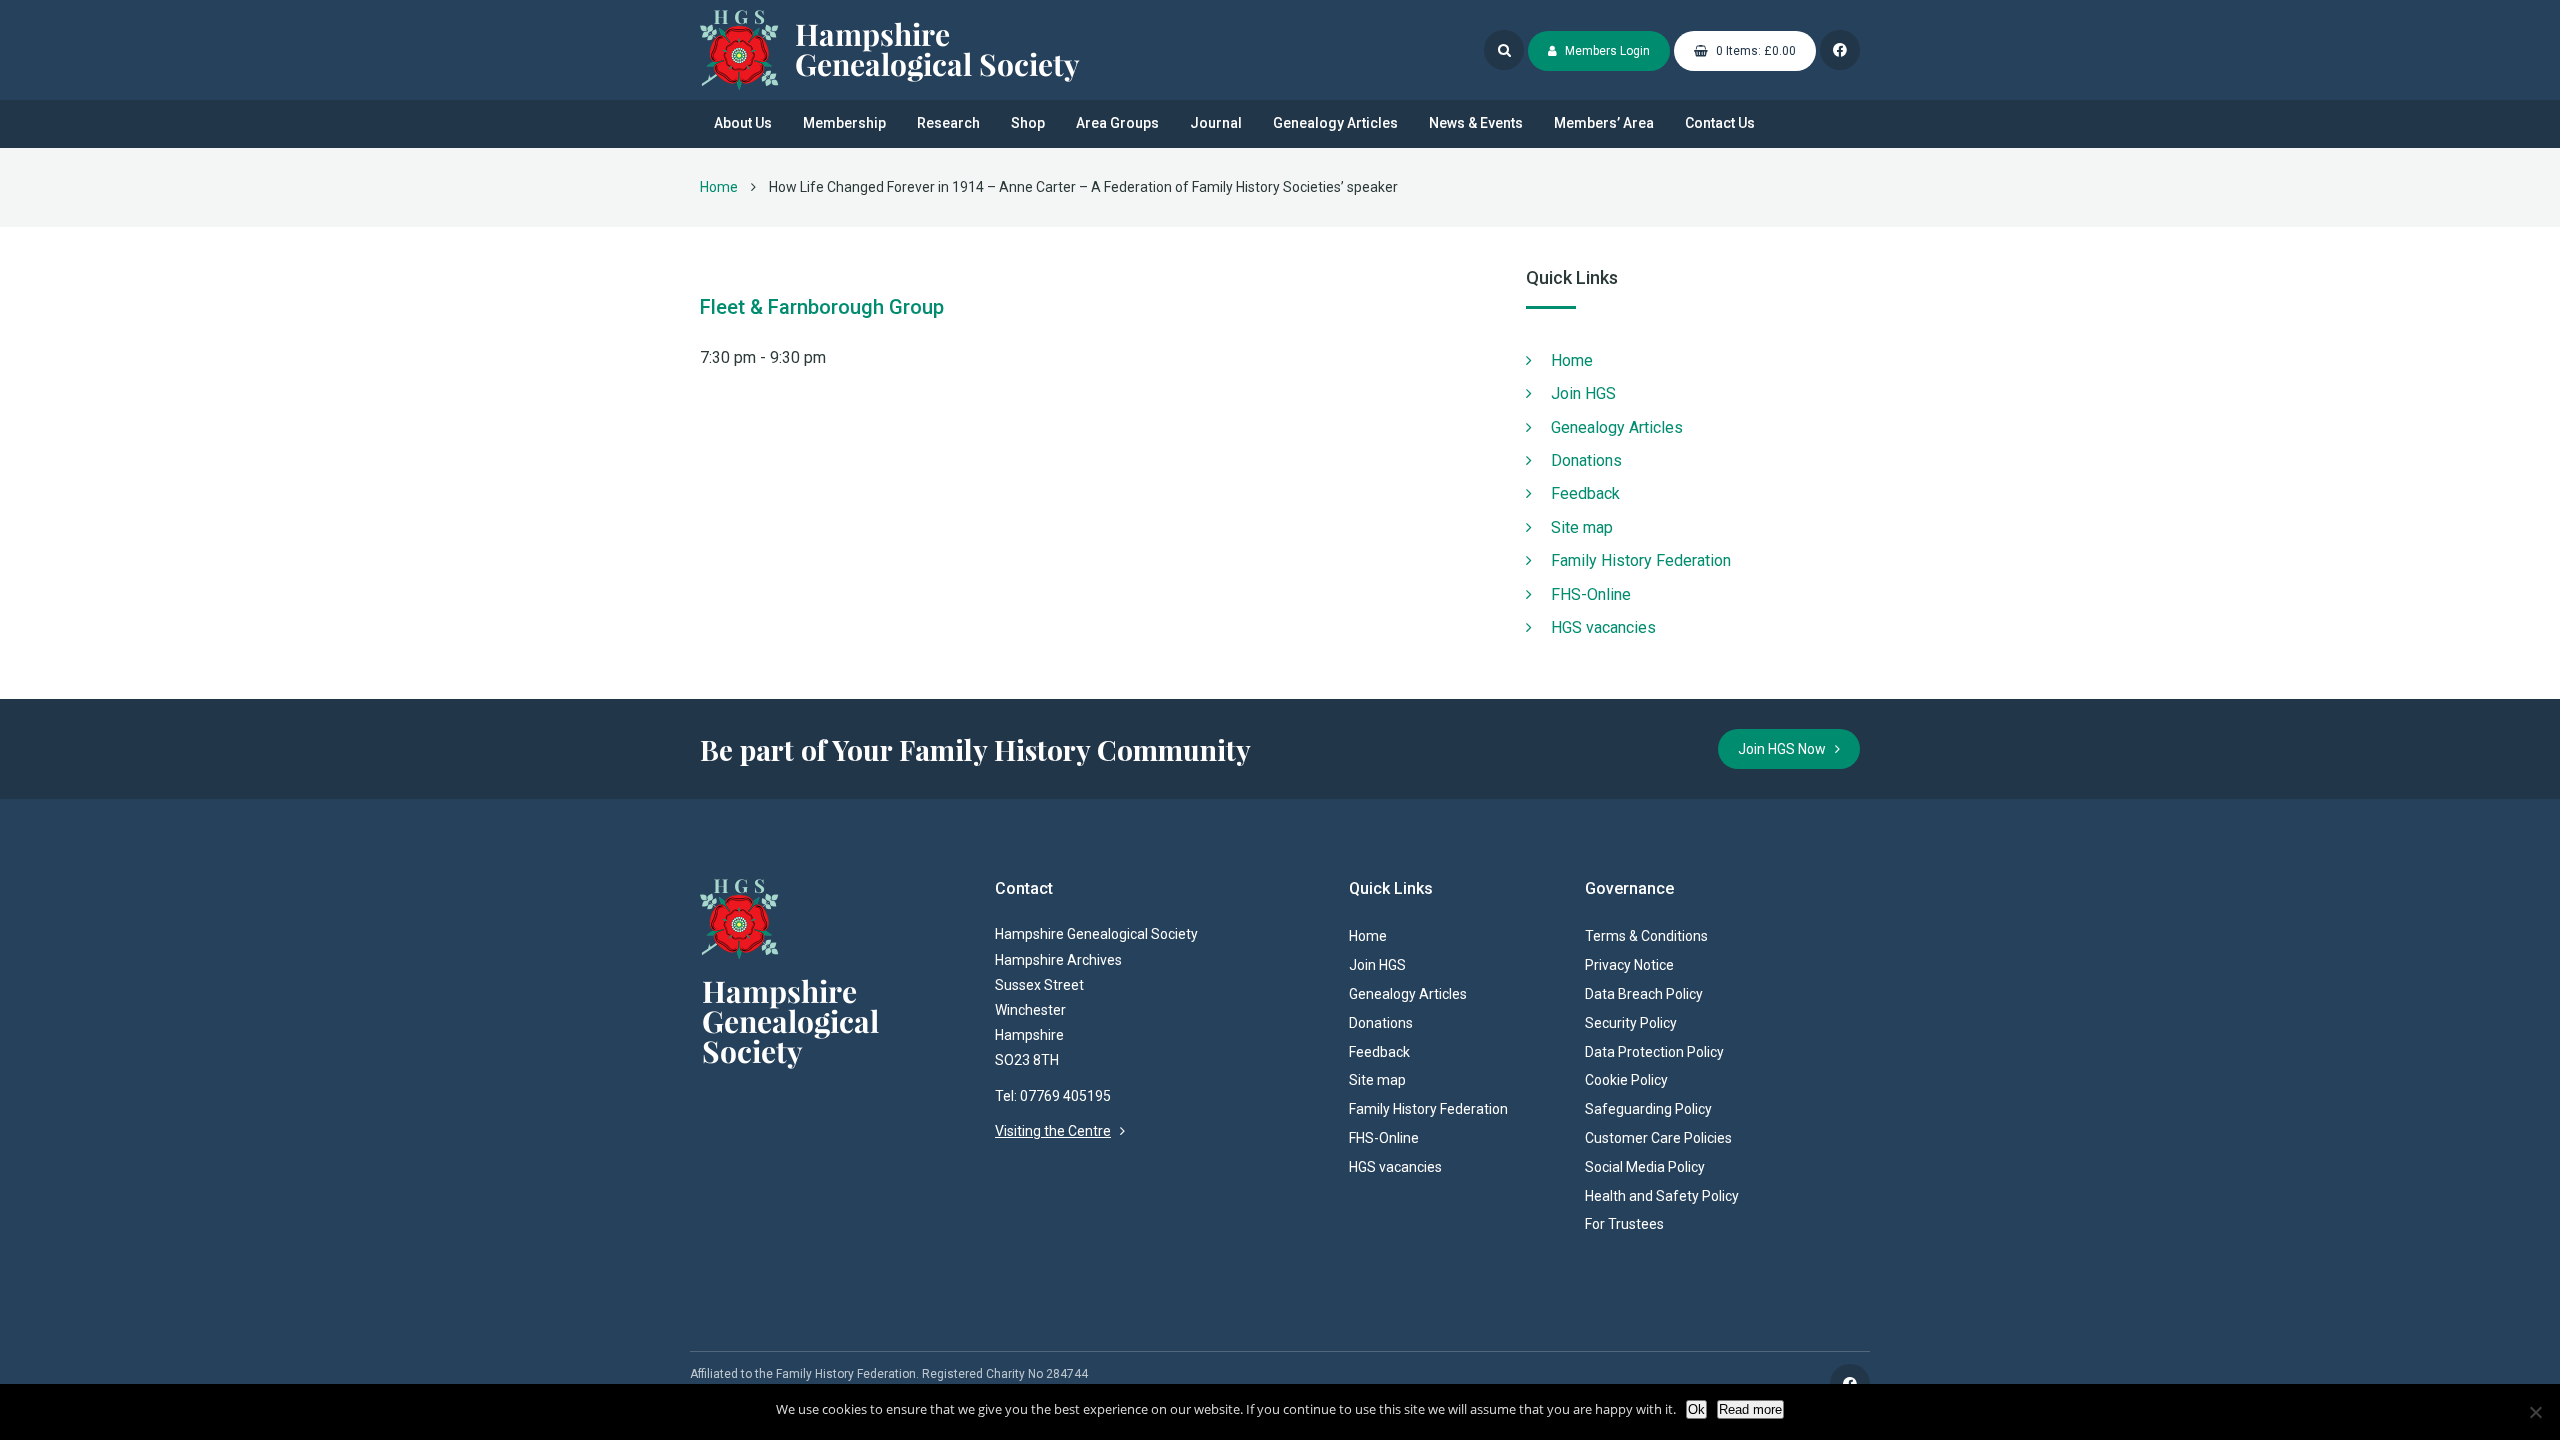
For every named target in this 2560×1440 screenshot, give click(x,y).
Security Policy (1631, 1023)
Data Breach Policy (1644, 994)
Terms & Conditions (1646, 936)
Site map (1582, 527)
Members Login (1606, 51)
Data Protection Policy (1654, 1052)
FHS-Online (1591, 594)
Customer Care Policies (1658, 1138)
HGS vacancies (1603, 627)
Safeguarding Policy (1648, 1109)
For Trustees (1624, 1224)
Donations (1586, 460)
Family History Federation (1641, 560)
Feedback (1585, 493)
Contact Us (1720, 123)
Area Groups (1117, 123)
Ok (1696, 1409)
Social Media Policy (1645, 1167)
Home (719, 187)
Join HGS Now (1786, 749)
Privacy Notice (1629, 965)
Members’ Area (1604, 123)
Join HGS (1583, 393)
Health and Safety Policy (1662, 1196)
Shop (1028, 123)
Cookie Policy (1626, 1080)
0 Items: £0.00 (1754, 51)
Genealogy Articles (1335, 123)
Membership (844, 123)
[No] (2535, 1412)
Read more (1750, 1409)
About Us (743, 123)
